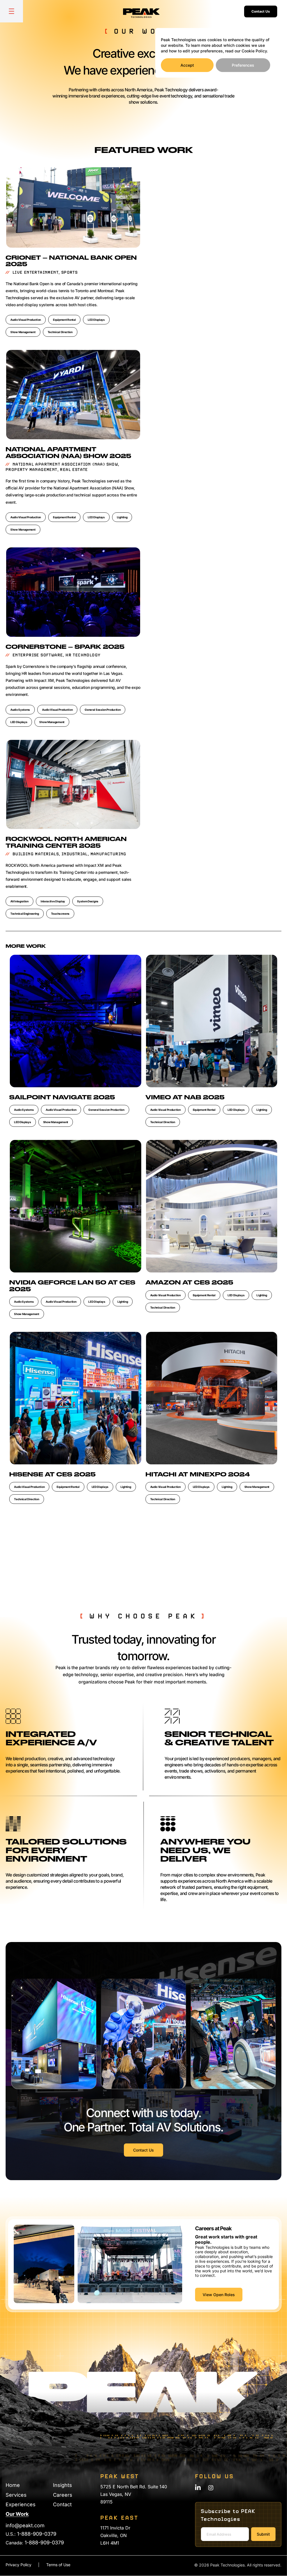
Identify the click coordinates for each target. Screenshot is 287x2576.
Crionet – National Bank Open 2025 (71, 261)
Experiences (21, 2504)
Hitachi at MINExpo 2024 (198, 1475)
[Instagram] (211, 2488)
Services (16, 2495)
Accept (187, 65)
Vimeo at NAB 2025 (185, 1098)
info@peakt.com (25, 2525)
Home (13, 2485)
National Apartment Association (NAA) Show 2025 (68, 453)
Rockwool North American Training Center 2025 (66, 843)
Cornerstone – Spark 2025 (65, 647)
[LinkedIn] (198, 2487)
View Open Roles (219, 2295)
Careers (63, 2495)
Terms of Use (58, 2565)
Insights (63, 2485)
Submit (263, 2534)
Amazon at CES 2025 (189, 1283)
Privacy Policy (18, 2565)
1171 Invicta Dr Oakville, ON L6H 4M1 (115, 2535)
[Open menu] (11, 11)
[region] (216, 53)
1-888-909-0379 (37, 2534)
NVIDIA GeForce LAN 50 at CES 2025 (72, 1286)
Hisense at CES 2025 (52, 1475)
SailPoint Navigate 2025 (62, 1098)
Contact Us (261, 11)
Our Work (17, 2514)
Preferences (243, 65)
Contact (62, 2504)
